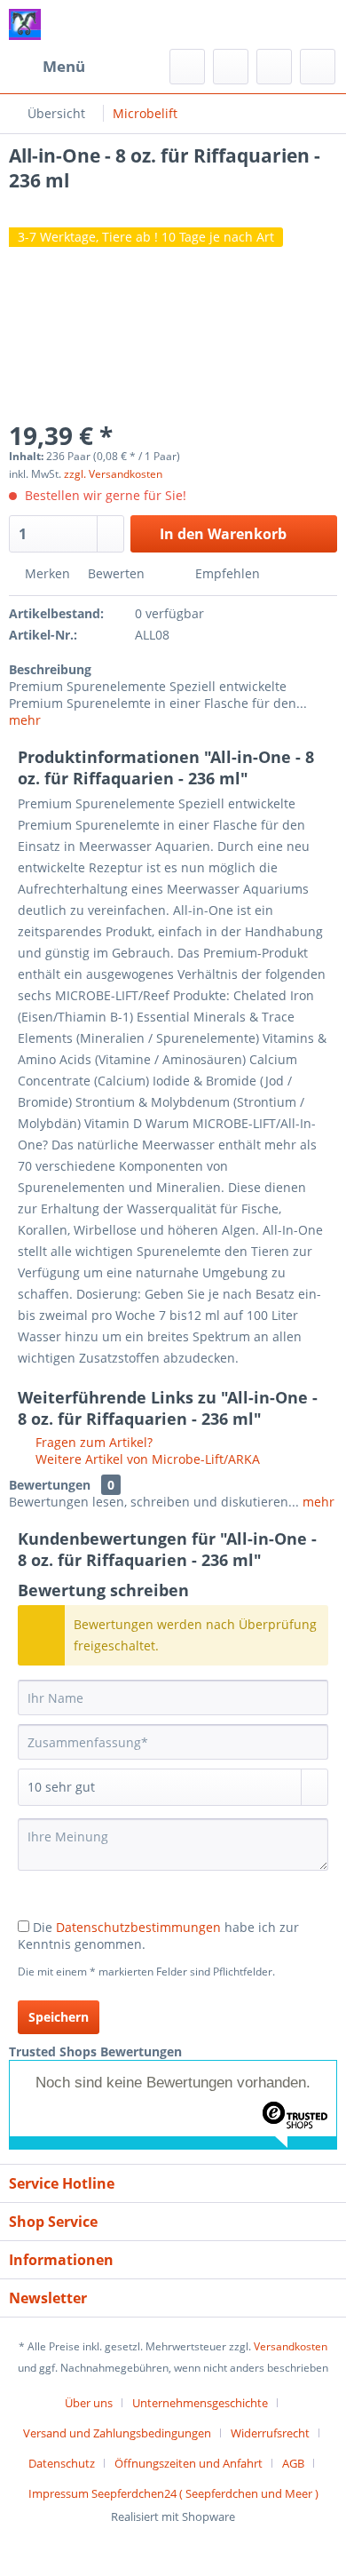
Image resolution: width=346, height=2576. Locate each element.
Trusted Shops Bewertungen (95, 2051)
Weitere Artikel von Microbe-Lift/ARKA (146, 1459)
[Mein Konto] (274, 67)
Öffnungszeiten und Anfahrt (189, 2463)
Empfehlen (226, 573)
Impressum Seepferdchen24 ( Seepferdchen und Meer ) (173, 2493)
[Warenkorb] (318, 67)
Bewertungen (50, 1485)
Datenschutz (62, 2463)
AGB (293, 2463)
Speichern (59, 2017)
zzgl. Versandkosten (113, 474)
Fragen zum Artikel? (92, 1442)
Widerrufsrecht (270, 2433)
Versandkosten (291, 2346)
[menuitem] (47, 67)
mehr (25, 720)
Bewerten (116, 573)
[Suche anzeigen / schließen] (187, 67)
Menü (64, 66)
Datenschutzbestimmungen (138, 1927)
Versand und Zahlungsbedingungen (117, 2433)
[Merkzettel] (231, 67)
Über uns (89, 2403)
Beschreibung (50, 669)
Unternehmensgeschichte (200, 2403)
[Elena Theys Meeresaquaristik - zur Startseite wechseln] (25, 24)
